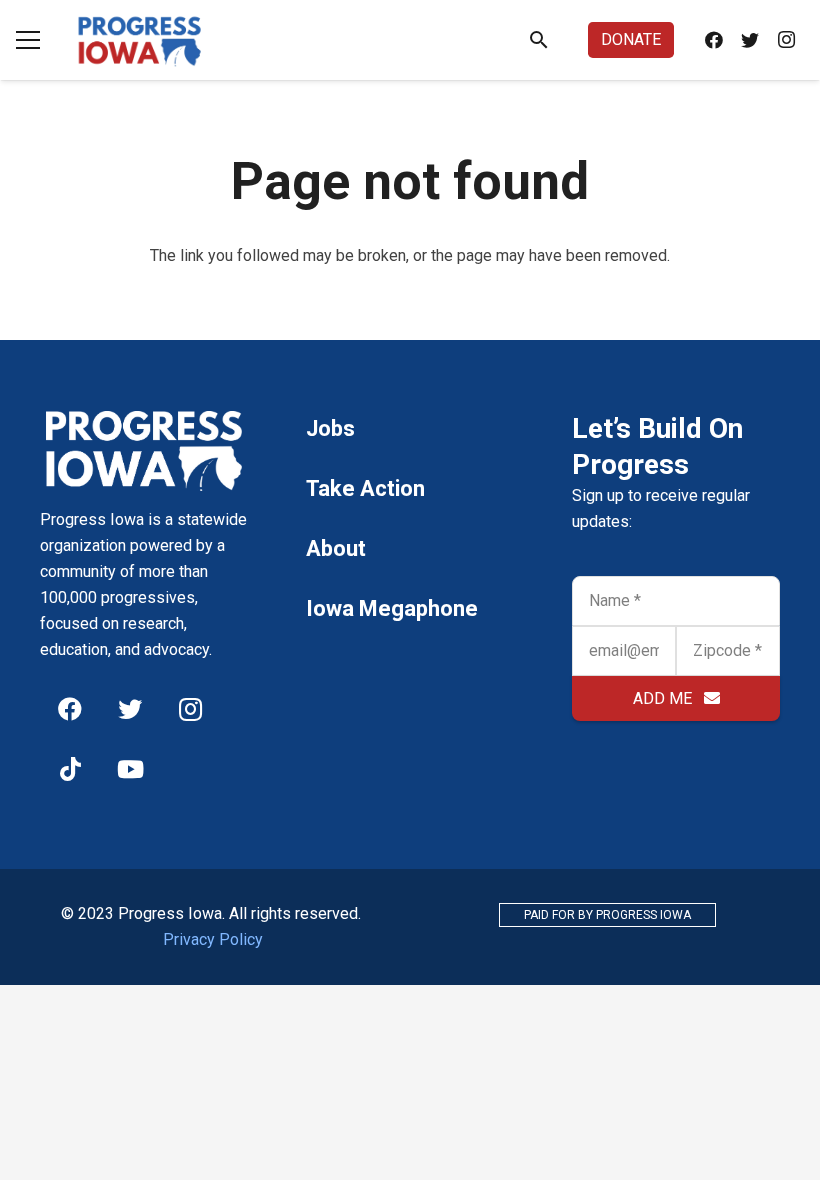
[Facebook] (714, 40)
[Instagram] (786, 40)
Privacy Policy (213, 939)
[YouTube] (130, 769)
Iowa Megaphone (392, 608)
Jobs (330, 428)
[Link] (140, 40)
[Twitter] (750, 40)
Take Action (365, 488)
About (336, 548)
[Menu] (28, 40)
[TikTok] (70, 769)
